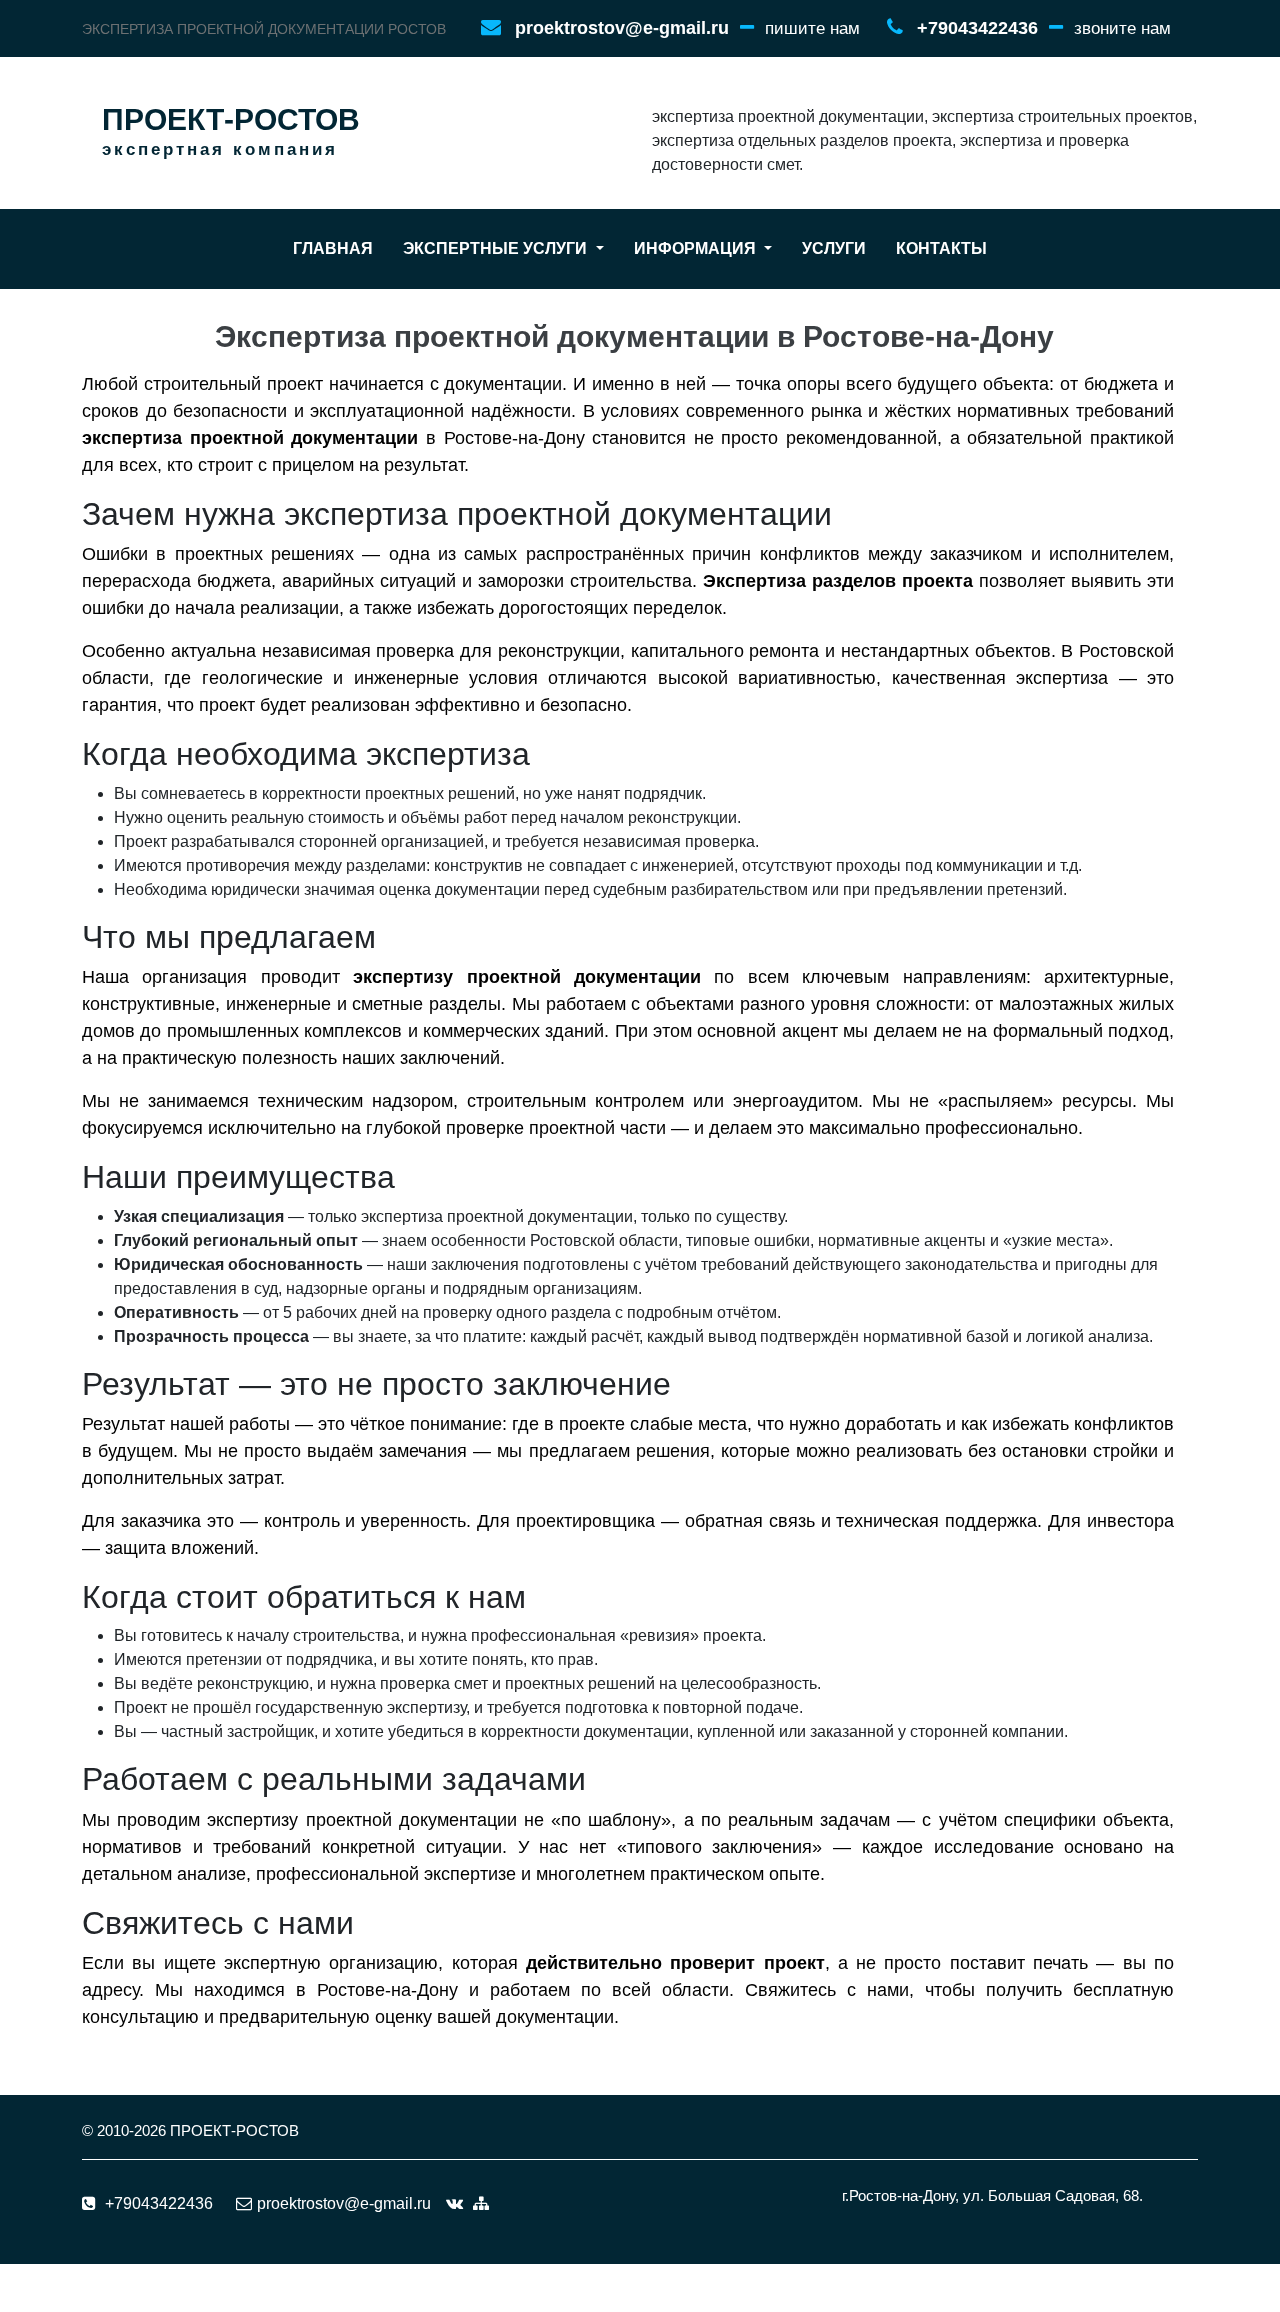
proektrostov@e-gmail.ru (622, 28)
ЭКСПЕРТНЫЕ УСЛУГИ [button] (497, 248)
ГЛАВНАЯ (333, 248)
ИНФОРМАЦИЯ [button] (697, 248)
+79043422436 (977, 28)
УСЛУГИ (834, 248)
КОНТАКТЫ (941, 248)
